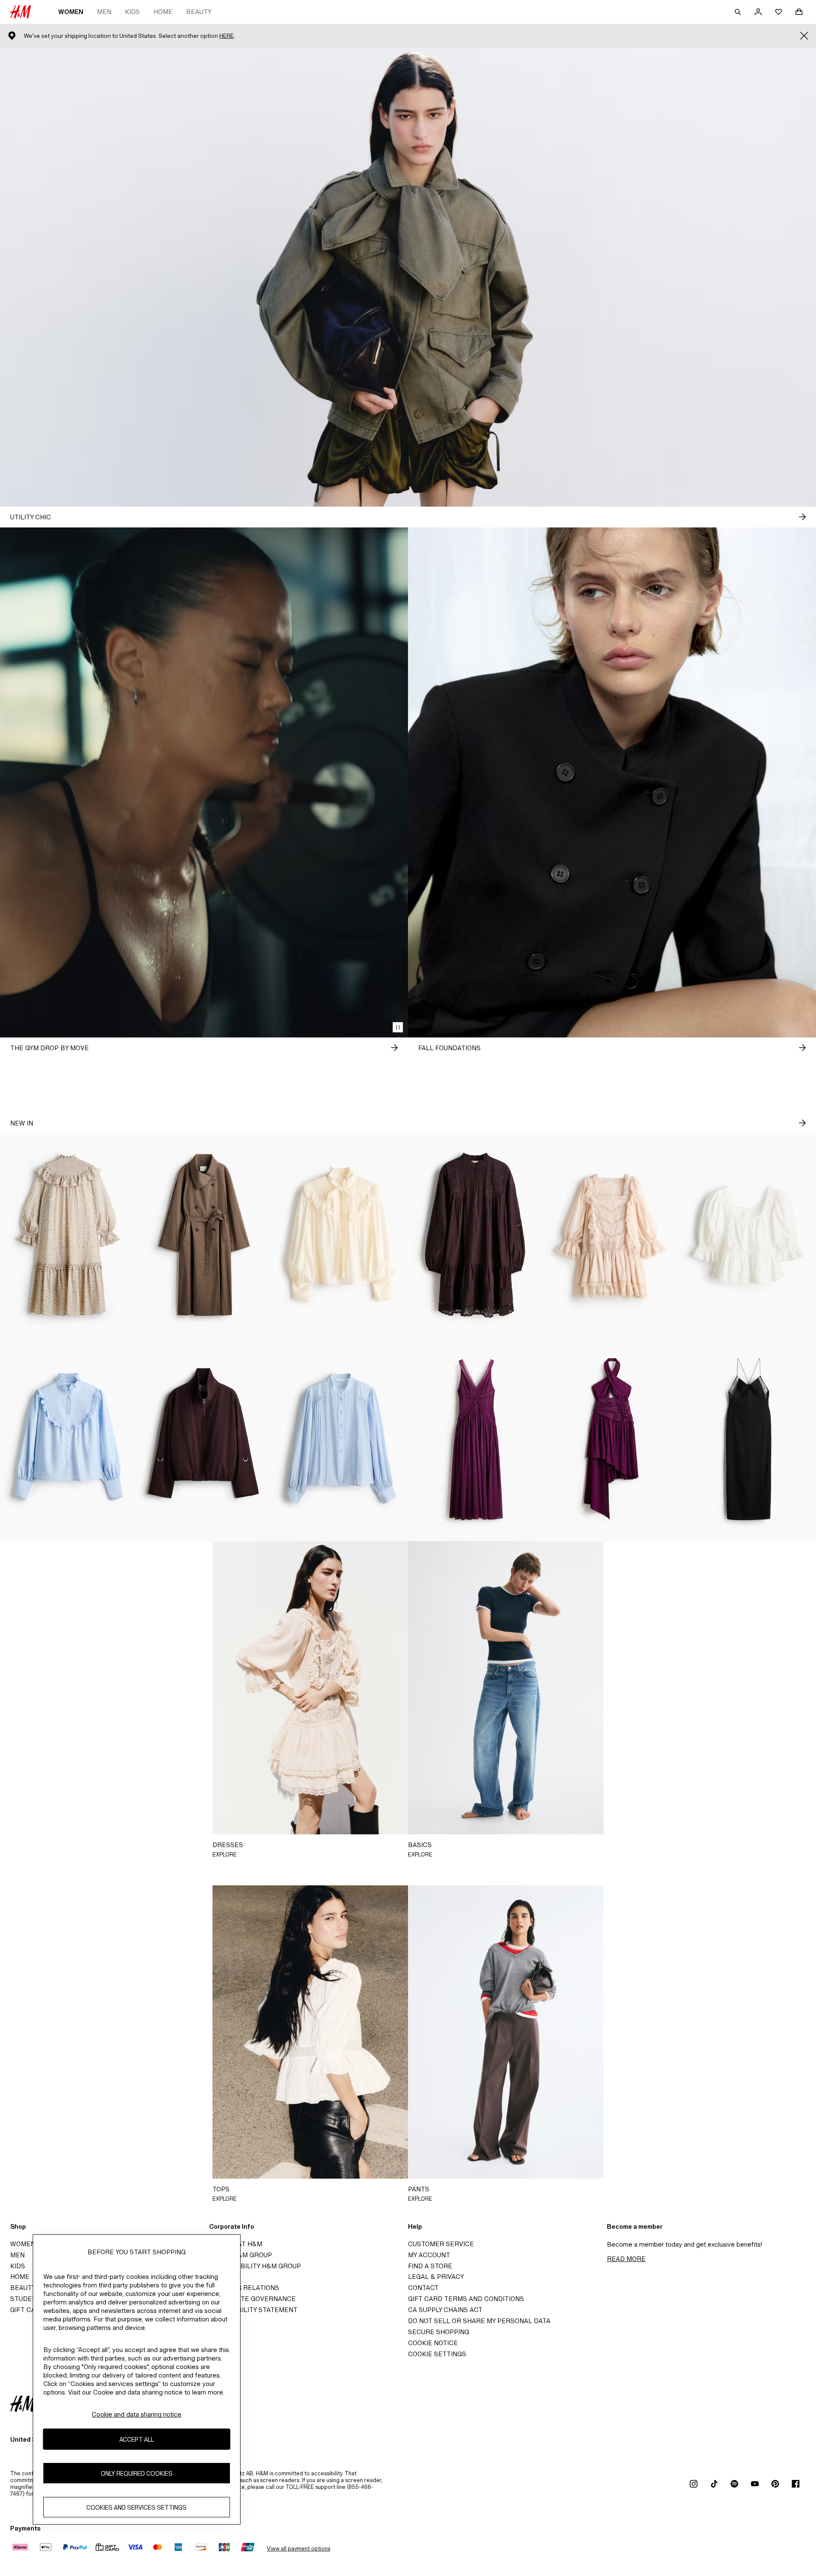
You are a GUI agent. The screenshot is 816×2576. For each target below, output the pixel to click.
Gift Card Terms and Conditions (466, 2299)
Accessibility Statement (253, 2310)
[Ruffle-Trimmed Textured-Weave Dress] (68, 1235)
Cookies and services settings (136, 2507)
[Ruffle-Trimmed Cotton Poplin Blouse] (68, 1439)
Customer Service (441, 2244)
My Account (429, 2255)
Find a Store (430, 2266)
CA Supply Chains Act (445, 2310)
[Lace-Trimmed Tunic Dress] (476, 1235)
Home (163, 12)
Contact (423, 2288)
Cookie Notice (433, 2343)
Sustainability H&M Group (255, 2266)
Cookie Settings (437, 2354)
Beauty (199, 12)
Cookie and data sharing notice (137, 2414)
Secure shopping (439, 2332)
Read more (626, 2259)
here (227, 36)
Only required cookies (137, 2473)
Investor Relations (244, 2288)
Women (71, 12)
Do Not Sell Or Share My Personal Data (479, 2321)
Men (104, 12)
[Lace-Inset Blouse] (340, 1439)
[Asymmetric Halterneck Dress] (612, 1439)
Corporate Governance (252, 2299)
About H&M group (241, 2255)
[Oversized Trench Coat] (204, 1235)
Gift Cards (30, 2310)
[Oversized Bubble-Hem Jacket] (204, 1439)
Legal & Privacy (436, 2277)
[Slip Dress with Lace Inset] (748, 1439)
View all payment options (299, 2549)
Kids (132, 12)
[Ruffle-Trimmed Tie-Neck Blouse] (340, 1235)
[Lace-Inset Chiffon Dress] (476, 1439)
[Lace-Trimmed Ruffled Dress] (612, 1235)
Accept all (137, 2439)
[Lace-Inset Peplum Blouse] (748, 1235)
